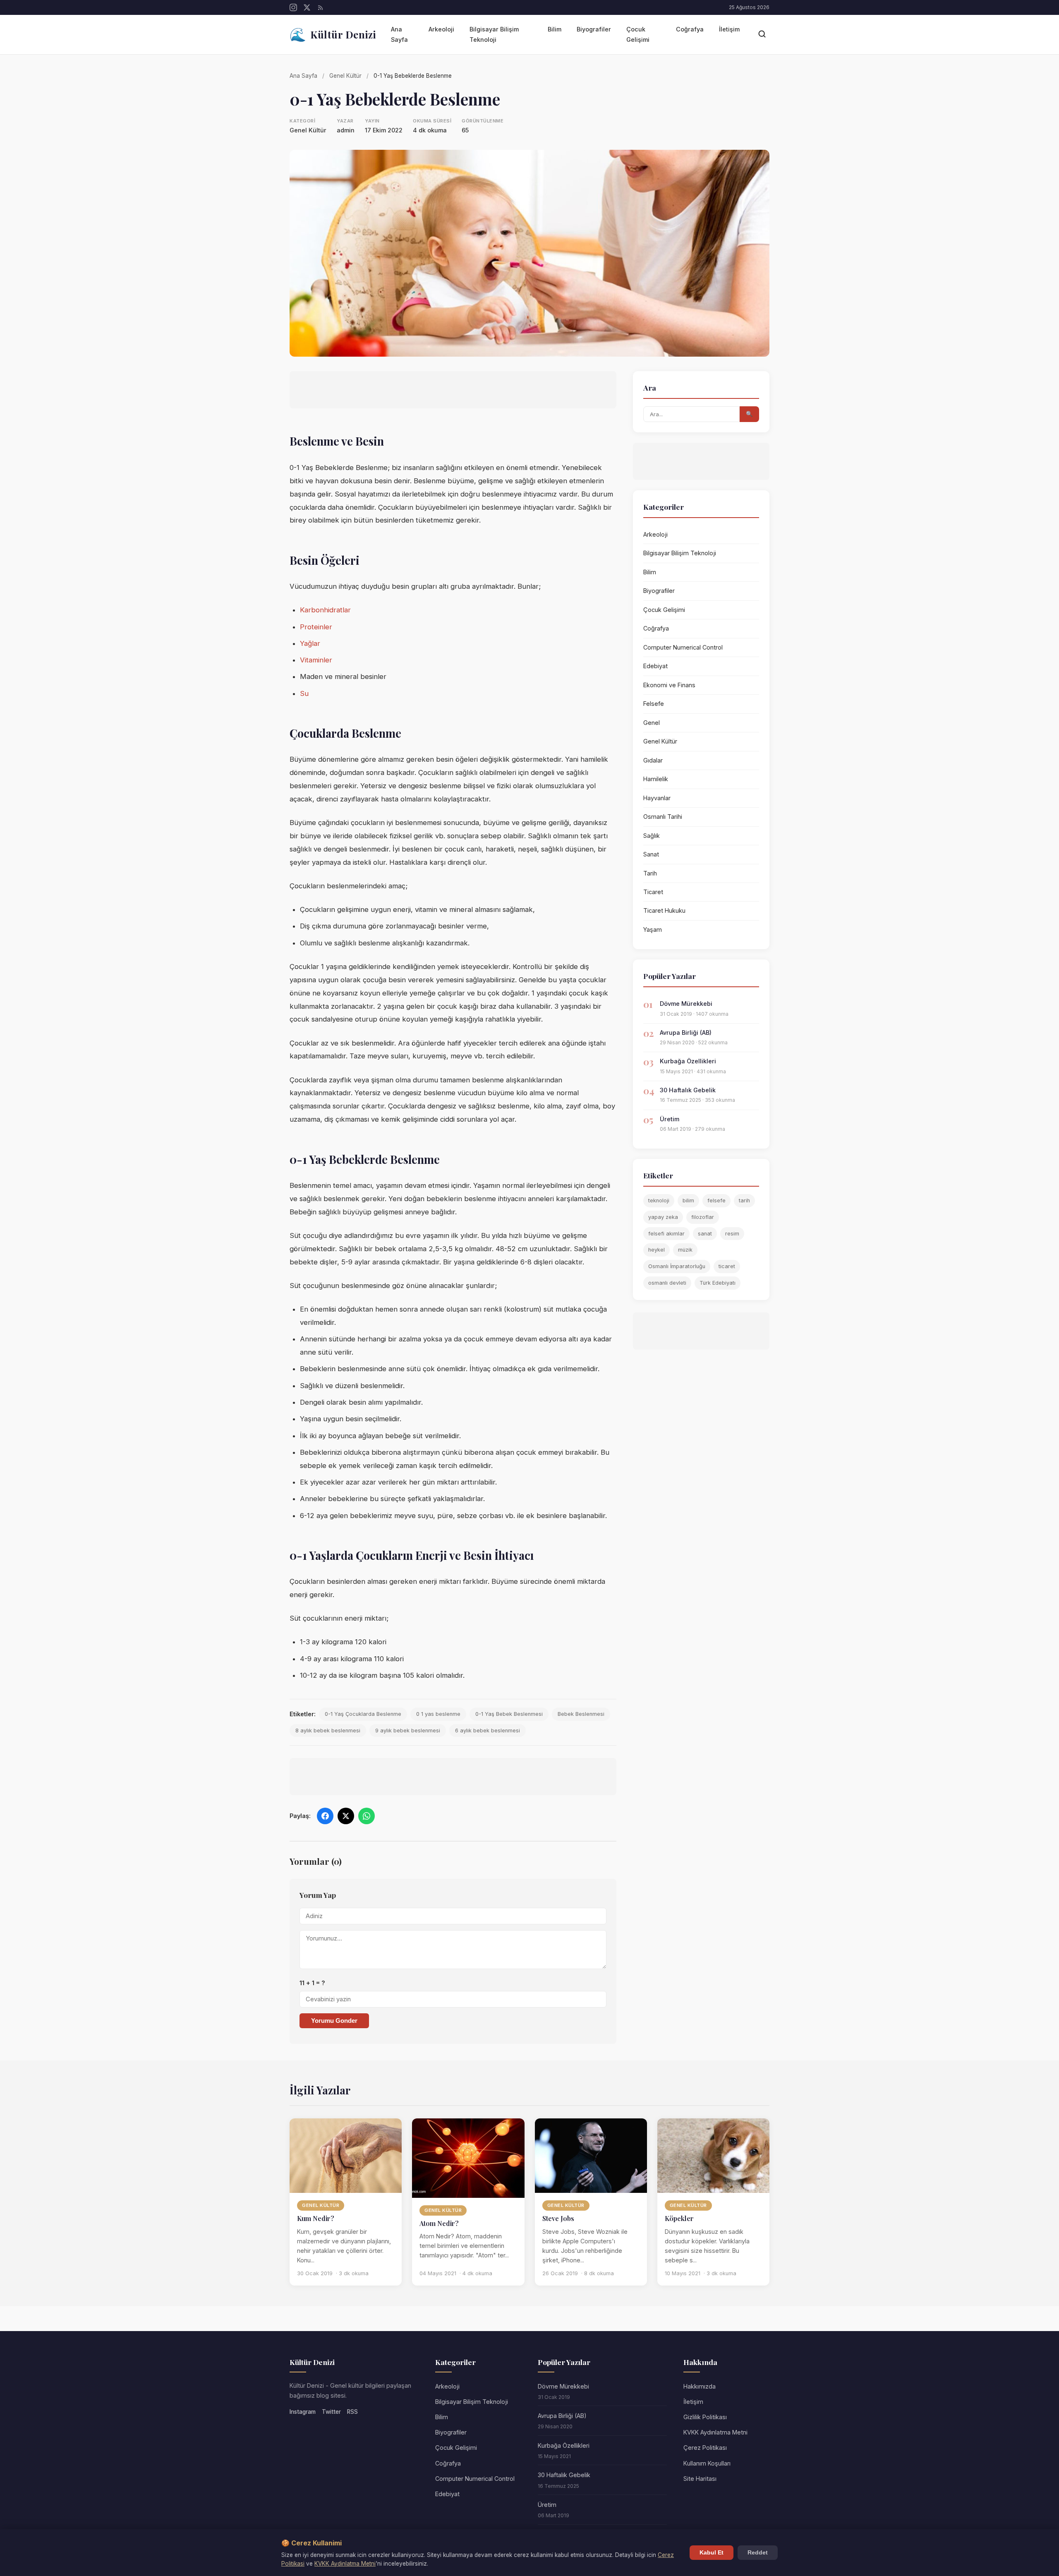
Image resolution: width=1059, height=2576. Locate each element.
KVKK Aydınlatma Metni (715, 2432)
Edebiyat (655, 666)
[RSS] (321, 7)
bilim (688, 1200)
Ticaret (653, 892)
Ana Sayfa (399, 34)
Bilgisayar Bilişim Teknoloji (494, 34)
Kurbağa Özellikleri (688, 1061)
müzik (685, 1250)
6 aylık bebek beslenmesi (488, 1731)
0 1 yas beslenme (438, 1714)
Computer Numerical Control (683, 647)
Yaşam (653, 929)
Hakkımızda (700, 2386)
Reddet (758, 2553)
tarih (744, 1200)
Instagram (303, 2412)
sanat (705, 1234)
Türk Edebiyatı (718, 1283)
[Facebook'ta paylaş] (325, 1816)
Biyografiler (594, 29)
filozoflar (703, 1217)
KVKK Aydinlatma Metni (345, 2564)
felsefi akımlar (666, 1234)
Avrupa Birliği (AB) (686, 1033)
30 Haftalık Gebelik (688, 1090)
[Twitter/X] (307, 7)
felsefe (716, 1200)
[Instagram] (293, 7)
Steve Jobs (558, 2218)
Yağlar (310, 643)
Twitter (331, 2412)
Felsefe (654, 704)
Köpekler (679, 2218)
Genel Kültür (345, 76)
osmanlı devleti (667, 1283)
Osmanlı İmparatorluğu (677, 1266)
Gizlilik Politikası (705, 2417)
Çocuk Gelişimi (638, 34)
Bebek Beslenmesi (581, 1714)
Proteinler (316, 627)
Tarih (650, 873)
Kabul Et (712, 2553)
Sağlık (652, 836)
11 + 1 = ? (312, 1983)
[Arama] (762, 35)
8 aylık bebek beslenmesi (328, 1731)
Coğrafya (690, 29)
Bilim (555, 29)
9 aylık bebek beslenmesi (408, 1731)
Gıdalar (653, 760)
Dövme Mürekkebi (686, 1004)
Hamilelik (656, 779)
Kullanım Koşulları (707, 2463)
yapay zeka (663, 1217)
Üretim (670, 1119)
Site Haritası (700, 2479)
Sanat (651, 854)
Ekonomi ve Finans (669, 685)
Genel (652, 723)
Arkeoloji (441, 29)
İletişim (729, 29)
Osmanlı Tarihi (663, 817)
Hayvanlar (657, 798)
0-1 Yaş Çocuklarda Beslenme (363, 1714)
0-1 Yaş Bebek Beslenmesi (509, 1714)
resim (732, 1234)
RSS (352, 2412)
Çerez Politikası (705, 2448)
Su (304, 693)
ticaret (727, 1266)
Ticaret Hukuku (664, 910)
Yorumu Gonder (334, 2021)
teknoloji (659, 1200)
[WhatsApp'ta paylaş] (367, 1816)
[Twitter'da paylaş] (346, 1816)
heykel (656, 1250)
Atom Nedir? (439, 2223)
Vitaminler (316, 660)
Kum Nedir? (316, 2218)
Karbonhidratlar (325, 610)
